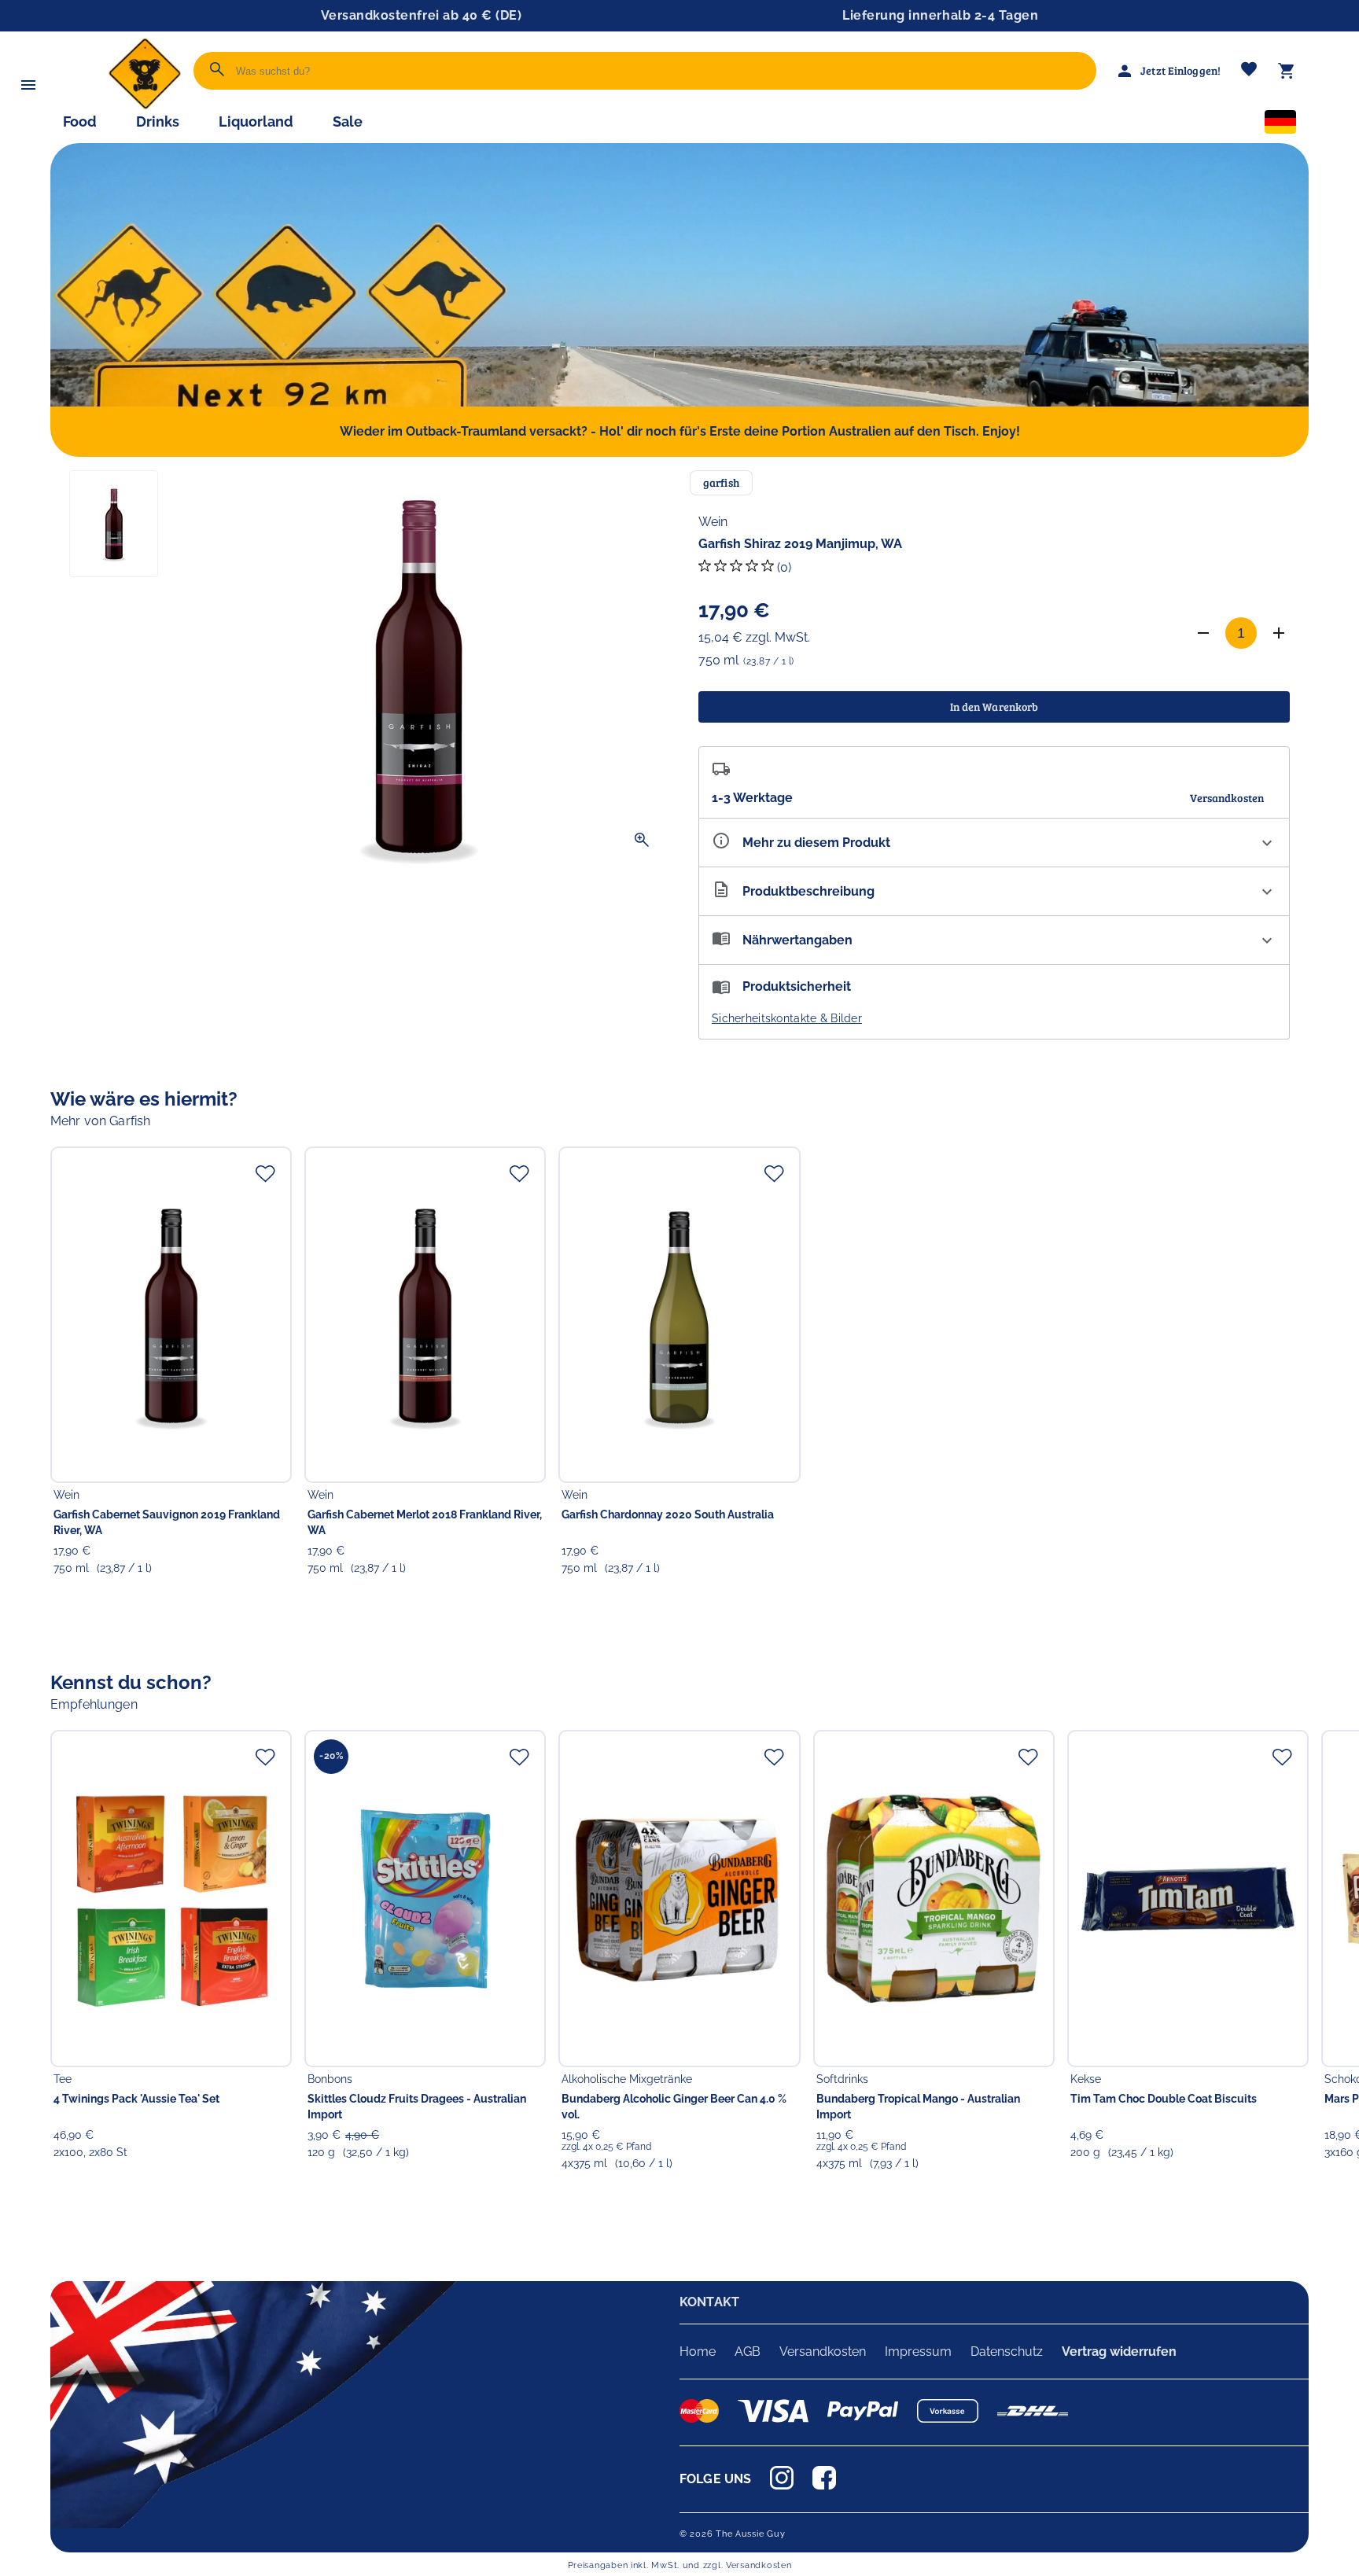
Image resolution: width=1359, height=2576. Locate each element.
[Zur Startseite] (145, 106)
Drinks (158, 121)
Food (80, 121)
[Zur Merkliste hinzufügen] (265, 1173)
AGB (748, 2352)
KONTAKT (709, 2302)
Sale (348, 121)
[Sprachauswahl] (1280, 125)
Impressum (918, 2352)
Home (698, 2352)
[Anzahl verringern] (1203, 633)
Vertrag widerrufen (1119, 2352)
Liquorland (256, 121)
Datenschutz (1007, 2352)
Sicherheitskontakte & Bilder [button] (787, 1018)
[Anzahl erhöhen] (1279, 633)
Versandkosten (823, 2352)
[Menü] (28, 85)
